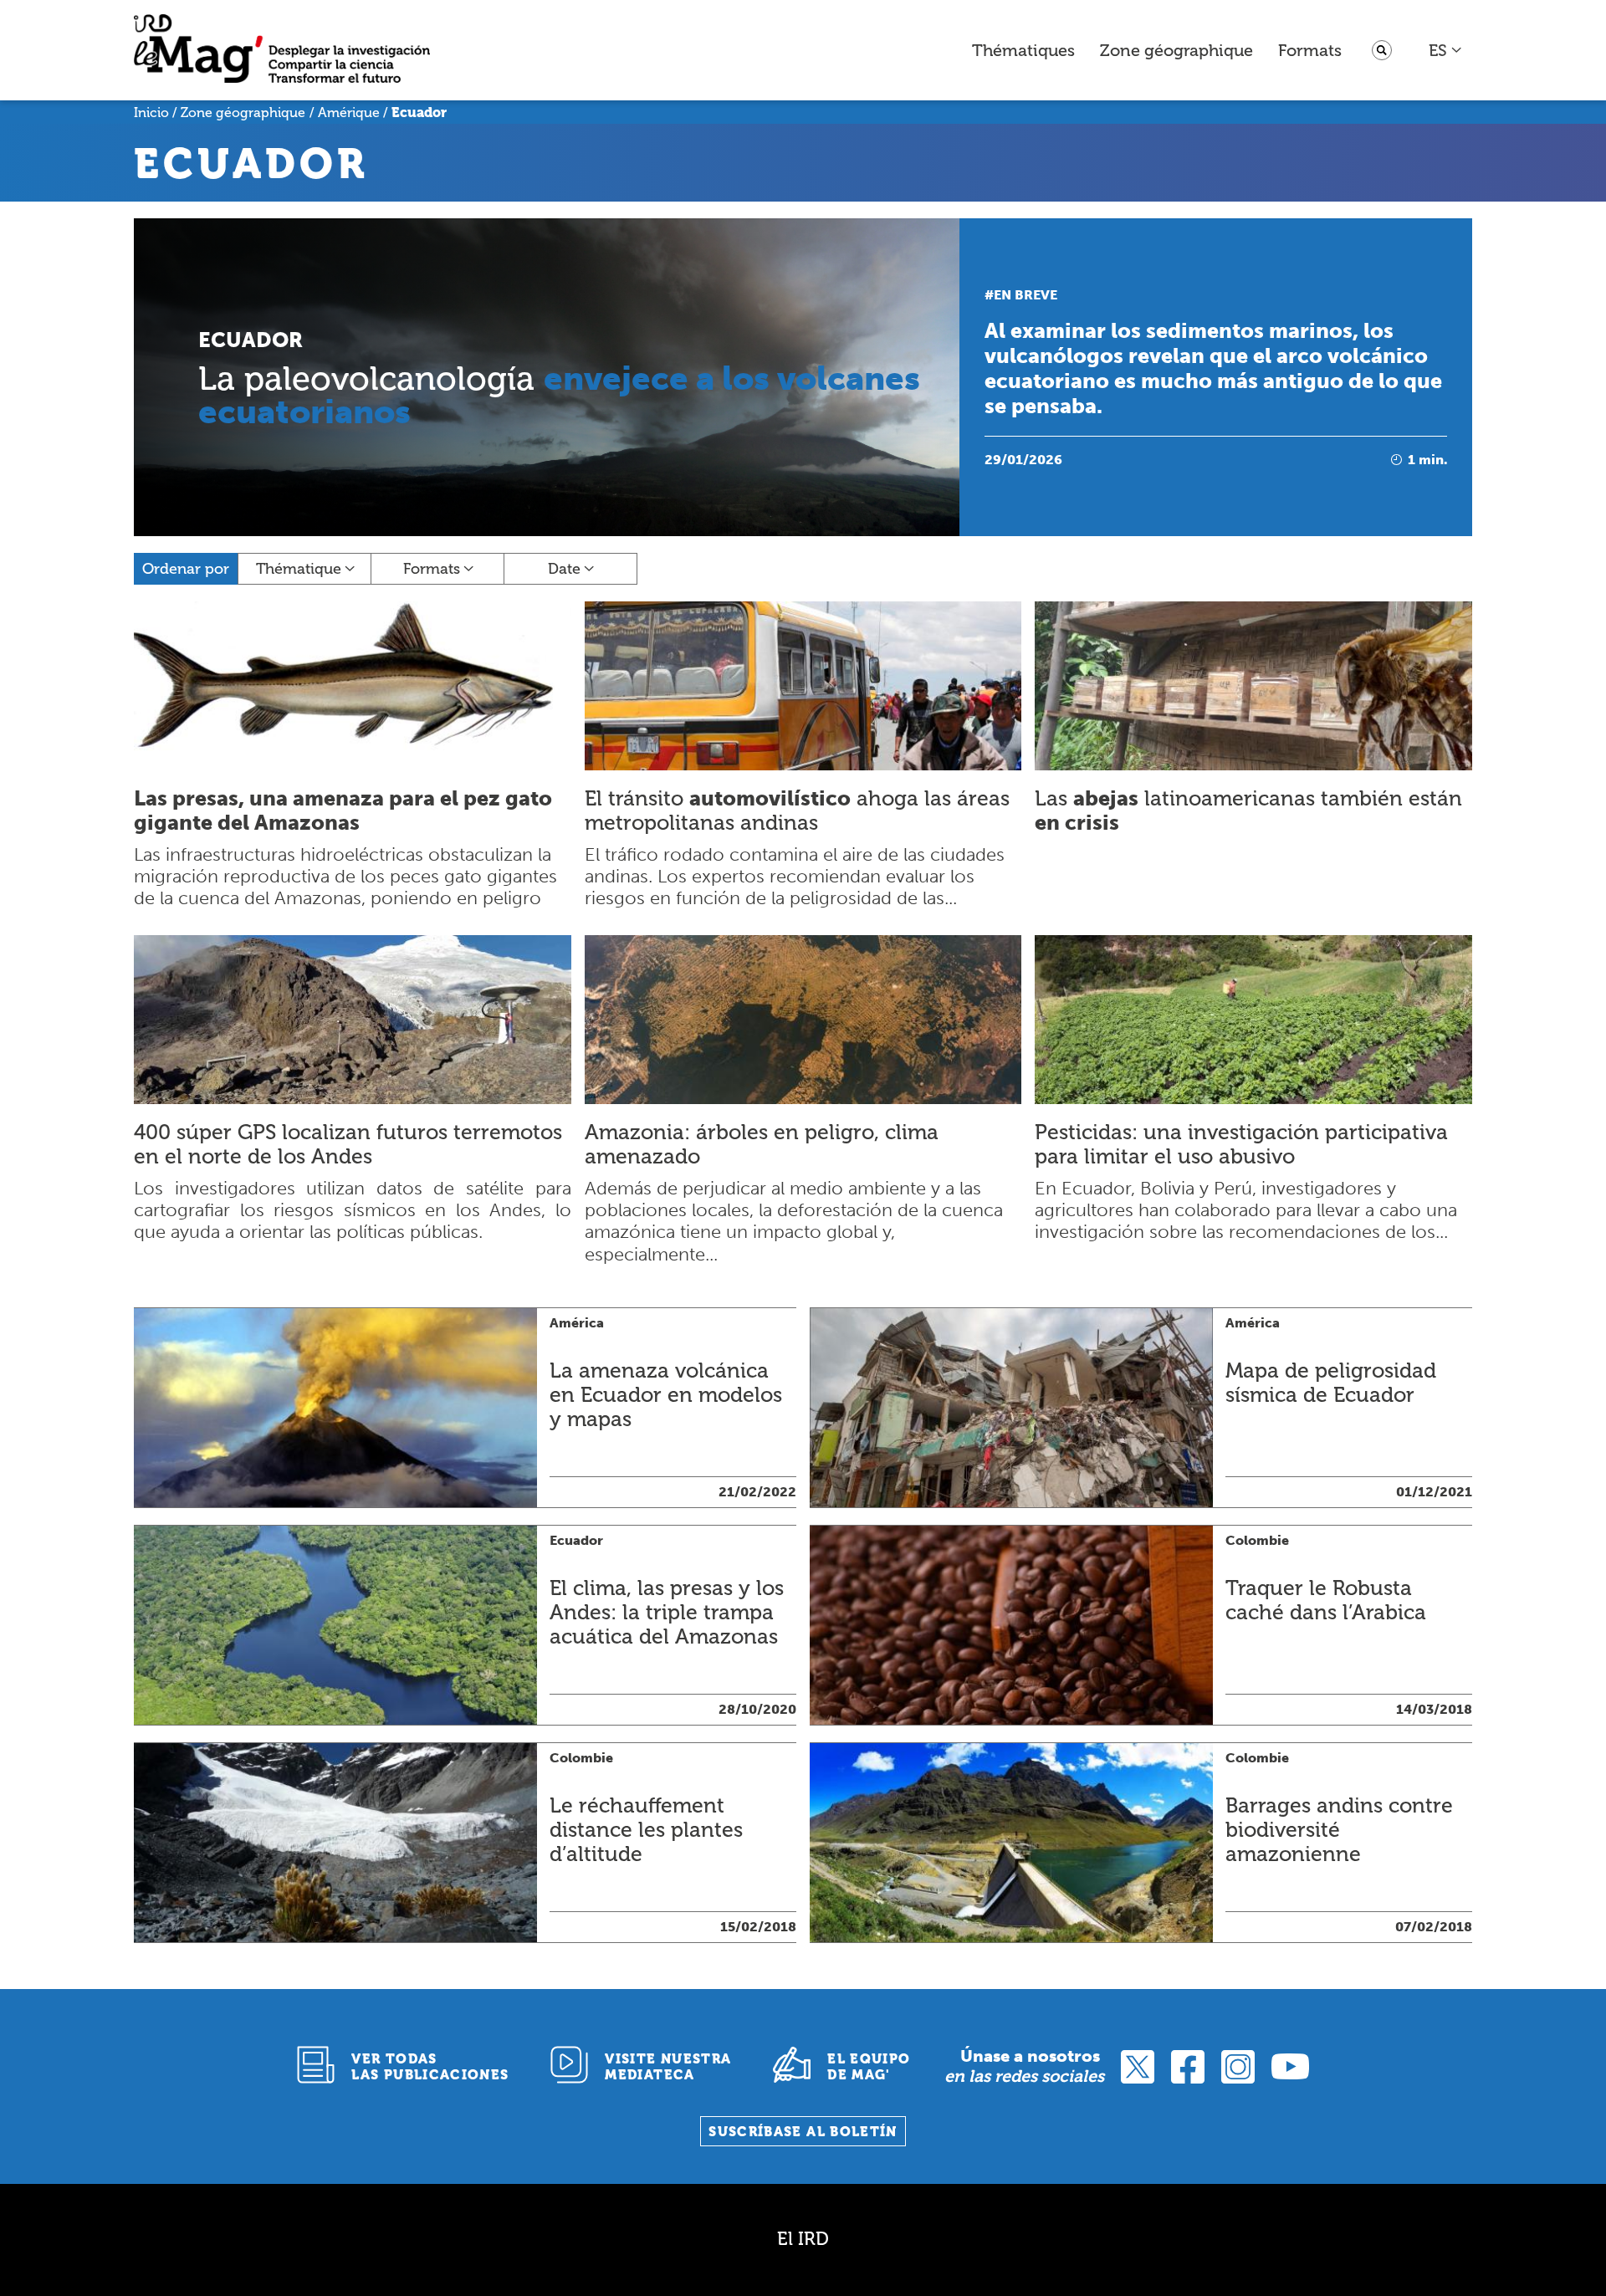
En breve (1025, 295)
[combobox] (1446, 50)
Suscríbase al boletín (803, 2132)
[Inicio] (282, 51)
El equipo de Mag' (869, 2067)
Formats (1310, 50)
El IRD (803, 2239)
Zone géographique (1176, 50)
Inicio (151, 112)
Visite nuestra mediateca (668, 2067)
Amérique (349, 112)
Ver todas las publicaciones (430, 2067)
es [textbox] (1438, 50)
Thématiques (1023, 50)
